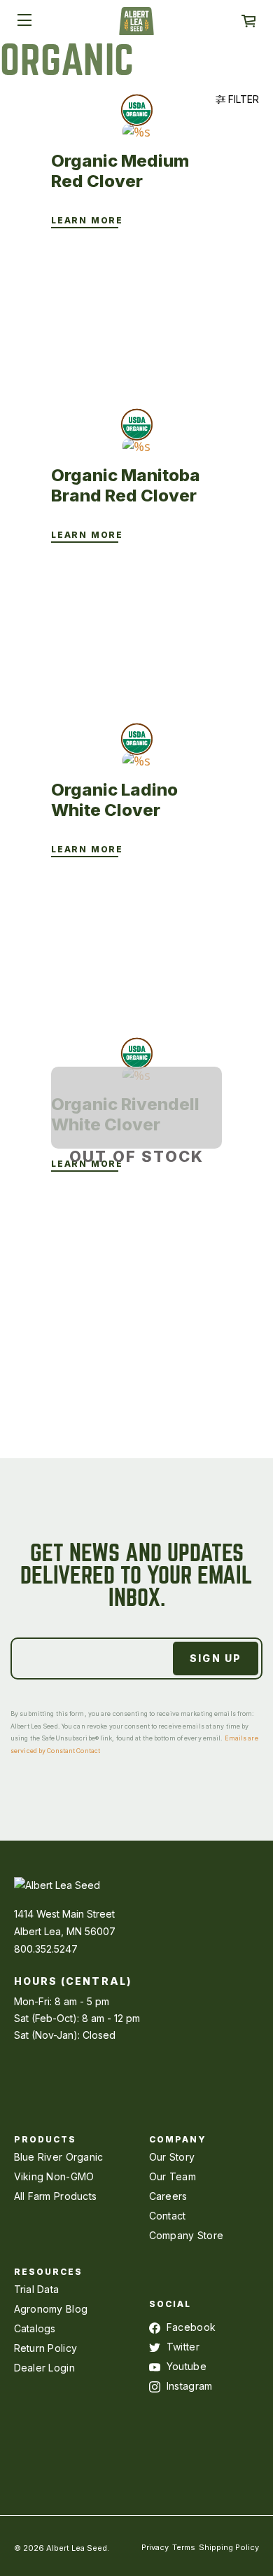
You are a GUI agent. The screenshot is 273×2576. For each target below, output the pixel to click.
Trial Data (37, 2289)
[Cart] (248, 21)
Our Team (173, 2176)
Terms (184, 2547)
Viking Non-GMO (54, 2176)
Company (178, 2139)
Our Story (172, 2157)
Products (45, 2139)
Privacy (155, 2547)
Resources (49, 2272)
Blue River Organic (59, 2157)
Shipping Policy (229, 2547)
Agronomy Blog (51, 2309)
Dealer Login (44, 2368)
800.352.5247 (46, 1949)
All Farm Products (56, 2196)
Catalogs (35, 2328)
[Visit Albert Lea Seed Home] (136, 26)
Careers (168, 2196)
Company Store (187, 2235)
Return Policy (46, 2348)
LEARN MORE (87, 221)
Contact (168, 2216)
